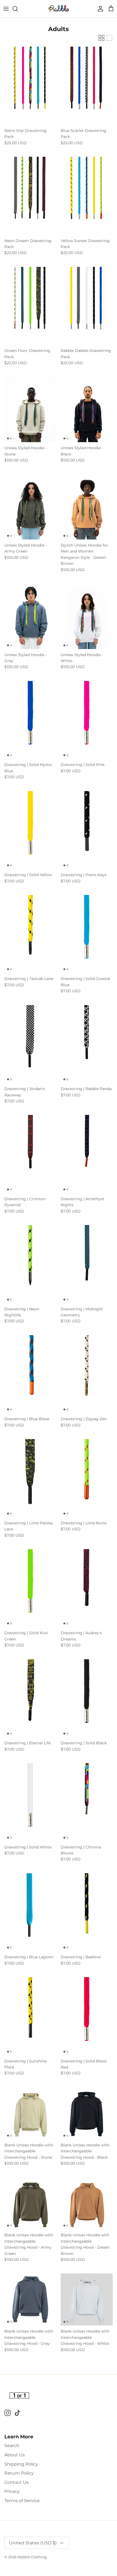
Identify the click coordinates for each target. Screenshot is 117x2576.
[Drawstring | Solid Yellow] (30, 830)
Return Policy (19, 2473)
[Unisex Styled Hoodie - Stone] (30, 410)
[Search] (18, 9)
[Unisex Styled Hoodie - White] (87, 616)
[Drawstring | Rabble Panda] (87, 1044)
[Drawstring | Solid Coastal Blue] (87, 934)
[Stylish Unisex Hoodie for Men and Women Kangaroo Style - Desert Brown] (87, 507)
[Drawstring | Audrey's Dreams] (87, 1588)
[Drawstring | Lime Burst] (87, 1478)
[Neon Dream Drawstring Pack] (30, 196)
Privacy (12, 2491)
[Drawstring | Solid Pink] (87, 720)
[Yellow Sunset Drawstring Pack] (87, 196)
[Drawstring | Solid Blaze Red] (87, 2016)
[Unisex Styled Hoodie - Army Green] (30, 507)
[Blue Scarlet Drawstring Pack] (87, 86)
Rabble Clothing (32, 2557)
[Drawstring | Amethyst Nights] (87, 1154)
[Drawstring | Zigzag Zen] (87, 1374)
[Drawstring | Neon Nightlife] (30, 1264)
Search (12, 2446)
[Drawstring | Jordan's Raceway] (30, 1044)
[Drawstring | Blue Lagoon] (30, 1912)
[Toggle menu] (6, 9)
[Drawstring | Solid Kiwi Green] (30, 1588)
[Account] (99, 9)
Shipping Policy (21, 2464)
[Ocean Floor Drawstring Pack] (30, 306)
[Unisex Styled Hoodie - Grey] (30, 616)
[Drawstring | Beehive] (87, 1912)
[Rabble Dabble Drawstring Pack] (87, 306)
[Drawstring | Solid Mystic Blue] (30, 720)
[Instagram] (7, 2413)
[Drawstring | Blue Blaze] (30, 1374)
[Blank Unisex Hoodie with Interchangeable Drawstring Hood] (30, 2113)
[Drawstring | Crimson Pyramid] (30, 1154)
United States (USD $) (33, 2543)
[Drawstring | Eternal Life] (30, 1698)
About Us (15, 2455)
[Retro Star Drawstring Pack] (30, 86)
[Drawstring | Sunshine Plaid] (30, 2016)
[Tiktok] (18, 2413)
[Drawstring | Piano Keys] (87, 830)
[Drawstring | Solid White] (30, 1802)
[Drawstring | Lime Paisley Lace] (30, 1478)
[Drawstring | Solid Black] (87, 1698)
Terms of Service (22, 2501)
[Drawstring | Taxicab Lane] (30, 934)
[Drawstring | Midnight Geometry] (87, 1264)
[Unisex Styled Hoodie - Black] (87, 410)
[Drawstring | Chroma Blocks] (87, 1802)
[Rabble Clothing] (59, 9)
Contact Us (16, 2482)
